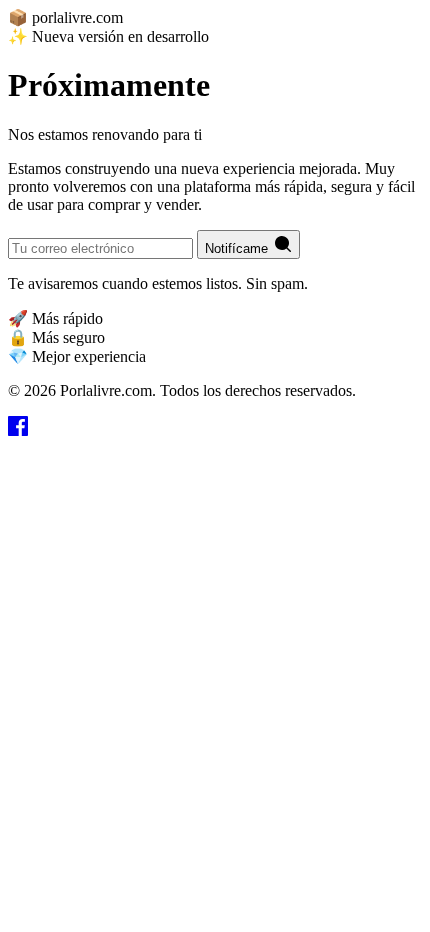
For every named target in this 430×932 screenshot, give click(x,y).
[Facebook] (18, 430)
